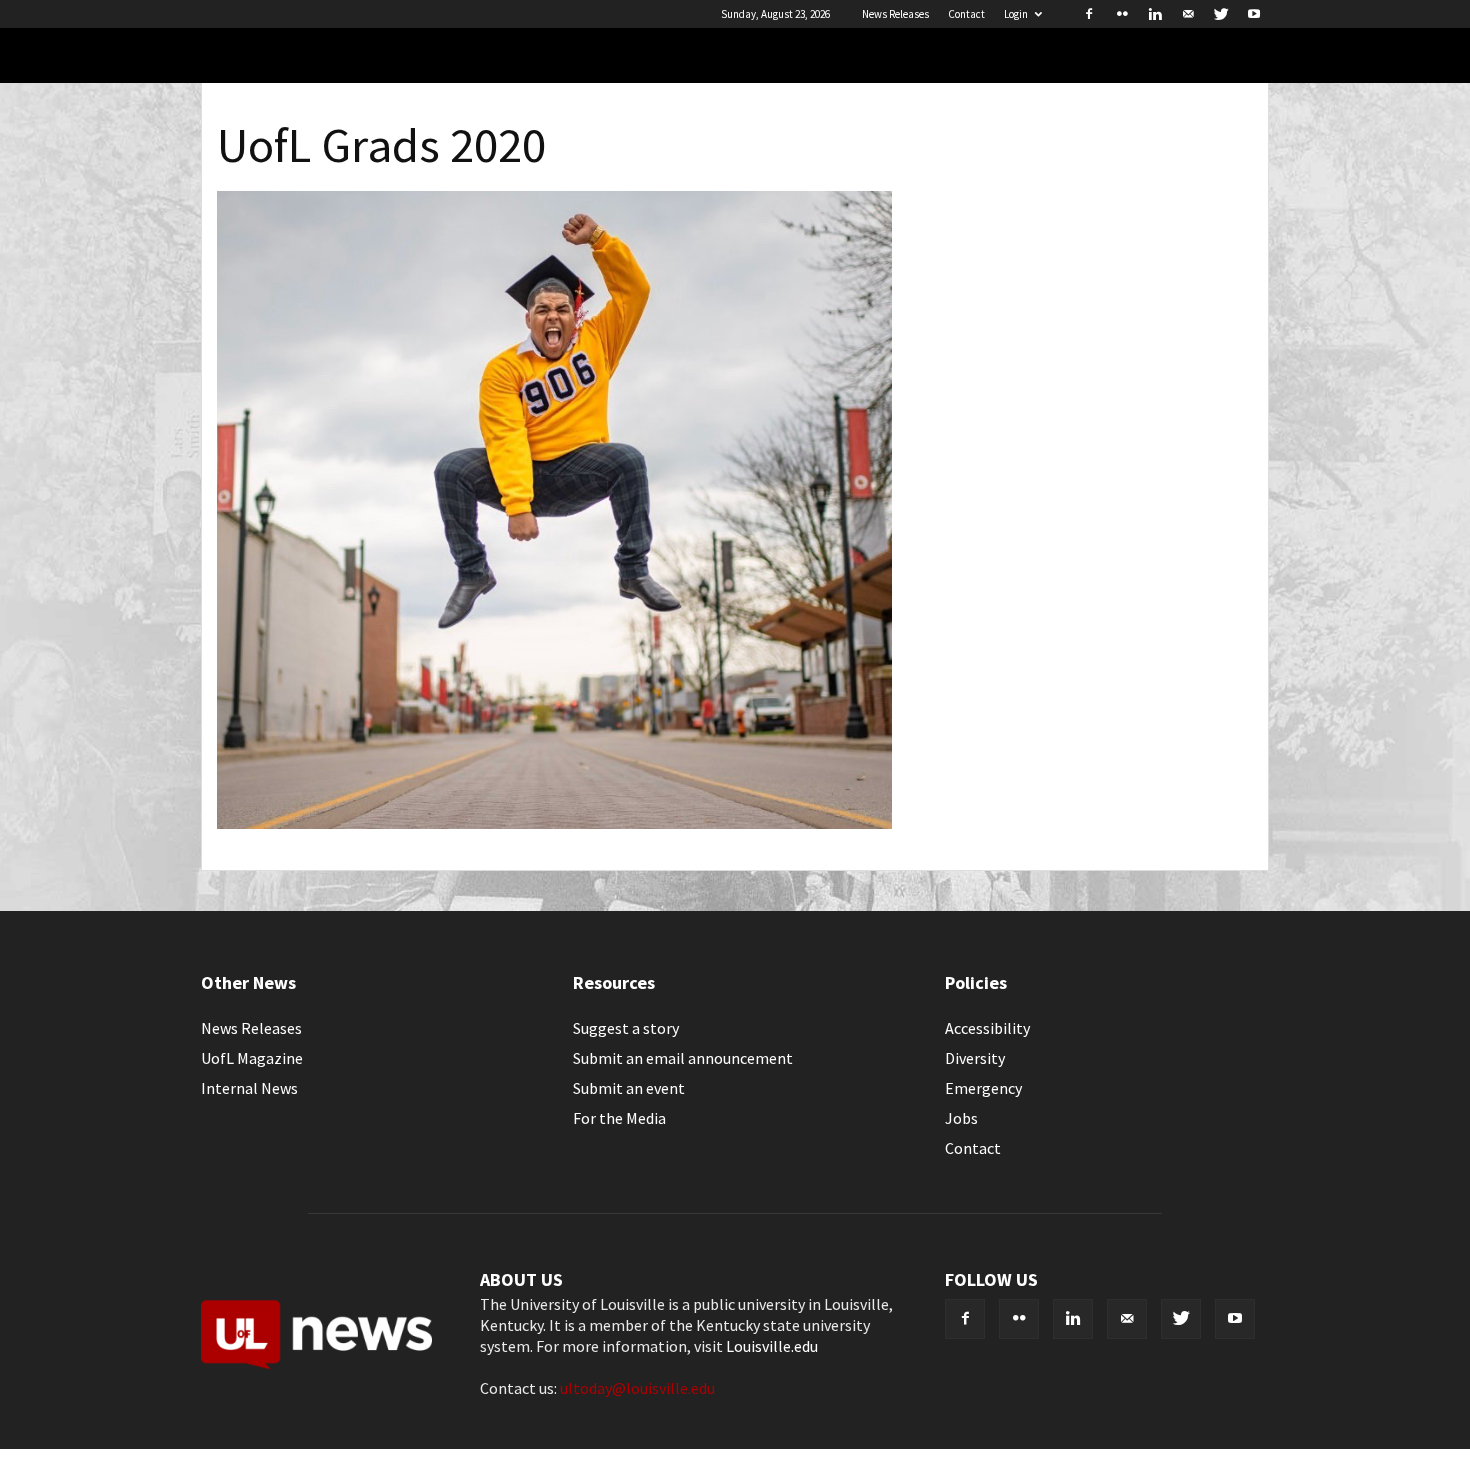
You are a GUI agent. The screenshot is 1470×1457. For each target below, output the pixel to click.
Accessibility (987, 1028)
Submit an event (629, 1088)
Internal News (249, 1088)
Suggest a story (626, 1028)
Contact (966, 14)
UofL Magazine (252, 1058)
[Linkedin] (1155, 14)
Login (1016, 14)
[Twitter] (1221, 14)
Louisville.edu (772, 1346)
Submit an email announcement (683, 1058)
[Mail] (1188, 14)
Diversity (975, 1058)
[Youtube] (1254, 14)
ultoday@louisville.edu (637, 1388)
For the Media (619, 1118)
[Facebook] (1089, 14)
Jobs (961, 1118)
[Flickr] (1122, 14)
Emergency (983, 1088)
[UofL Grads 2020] (554, 823)
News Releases (895, 14)
